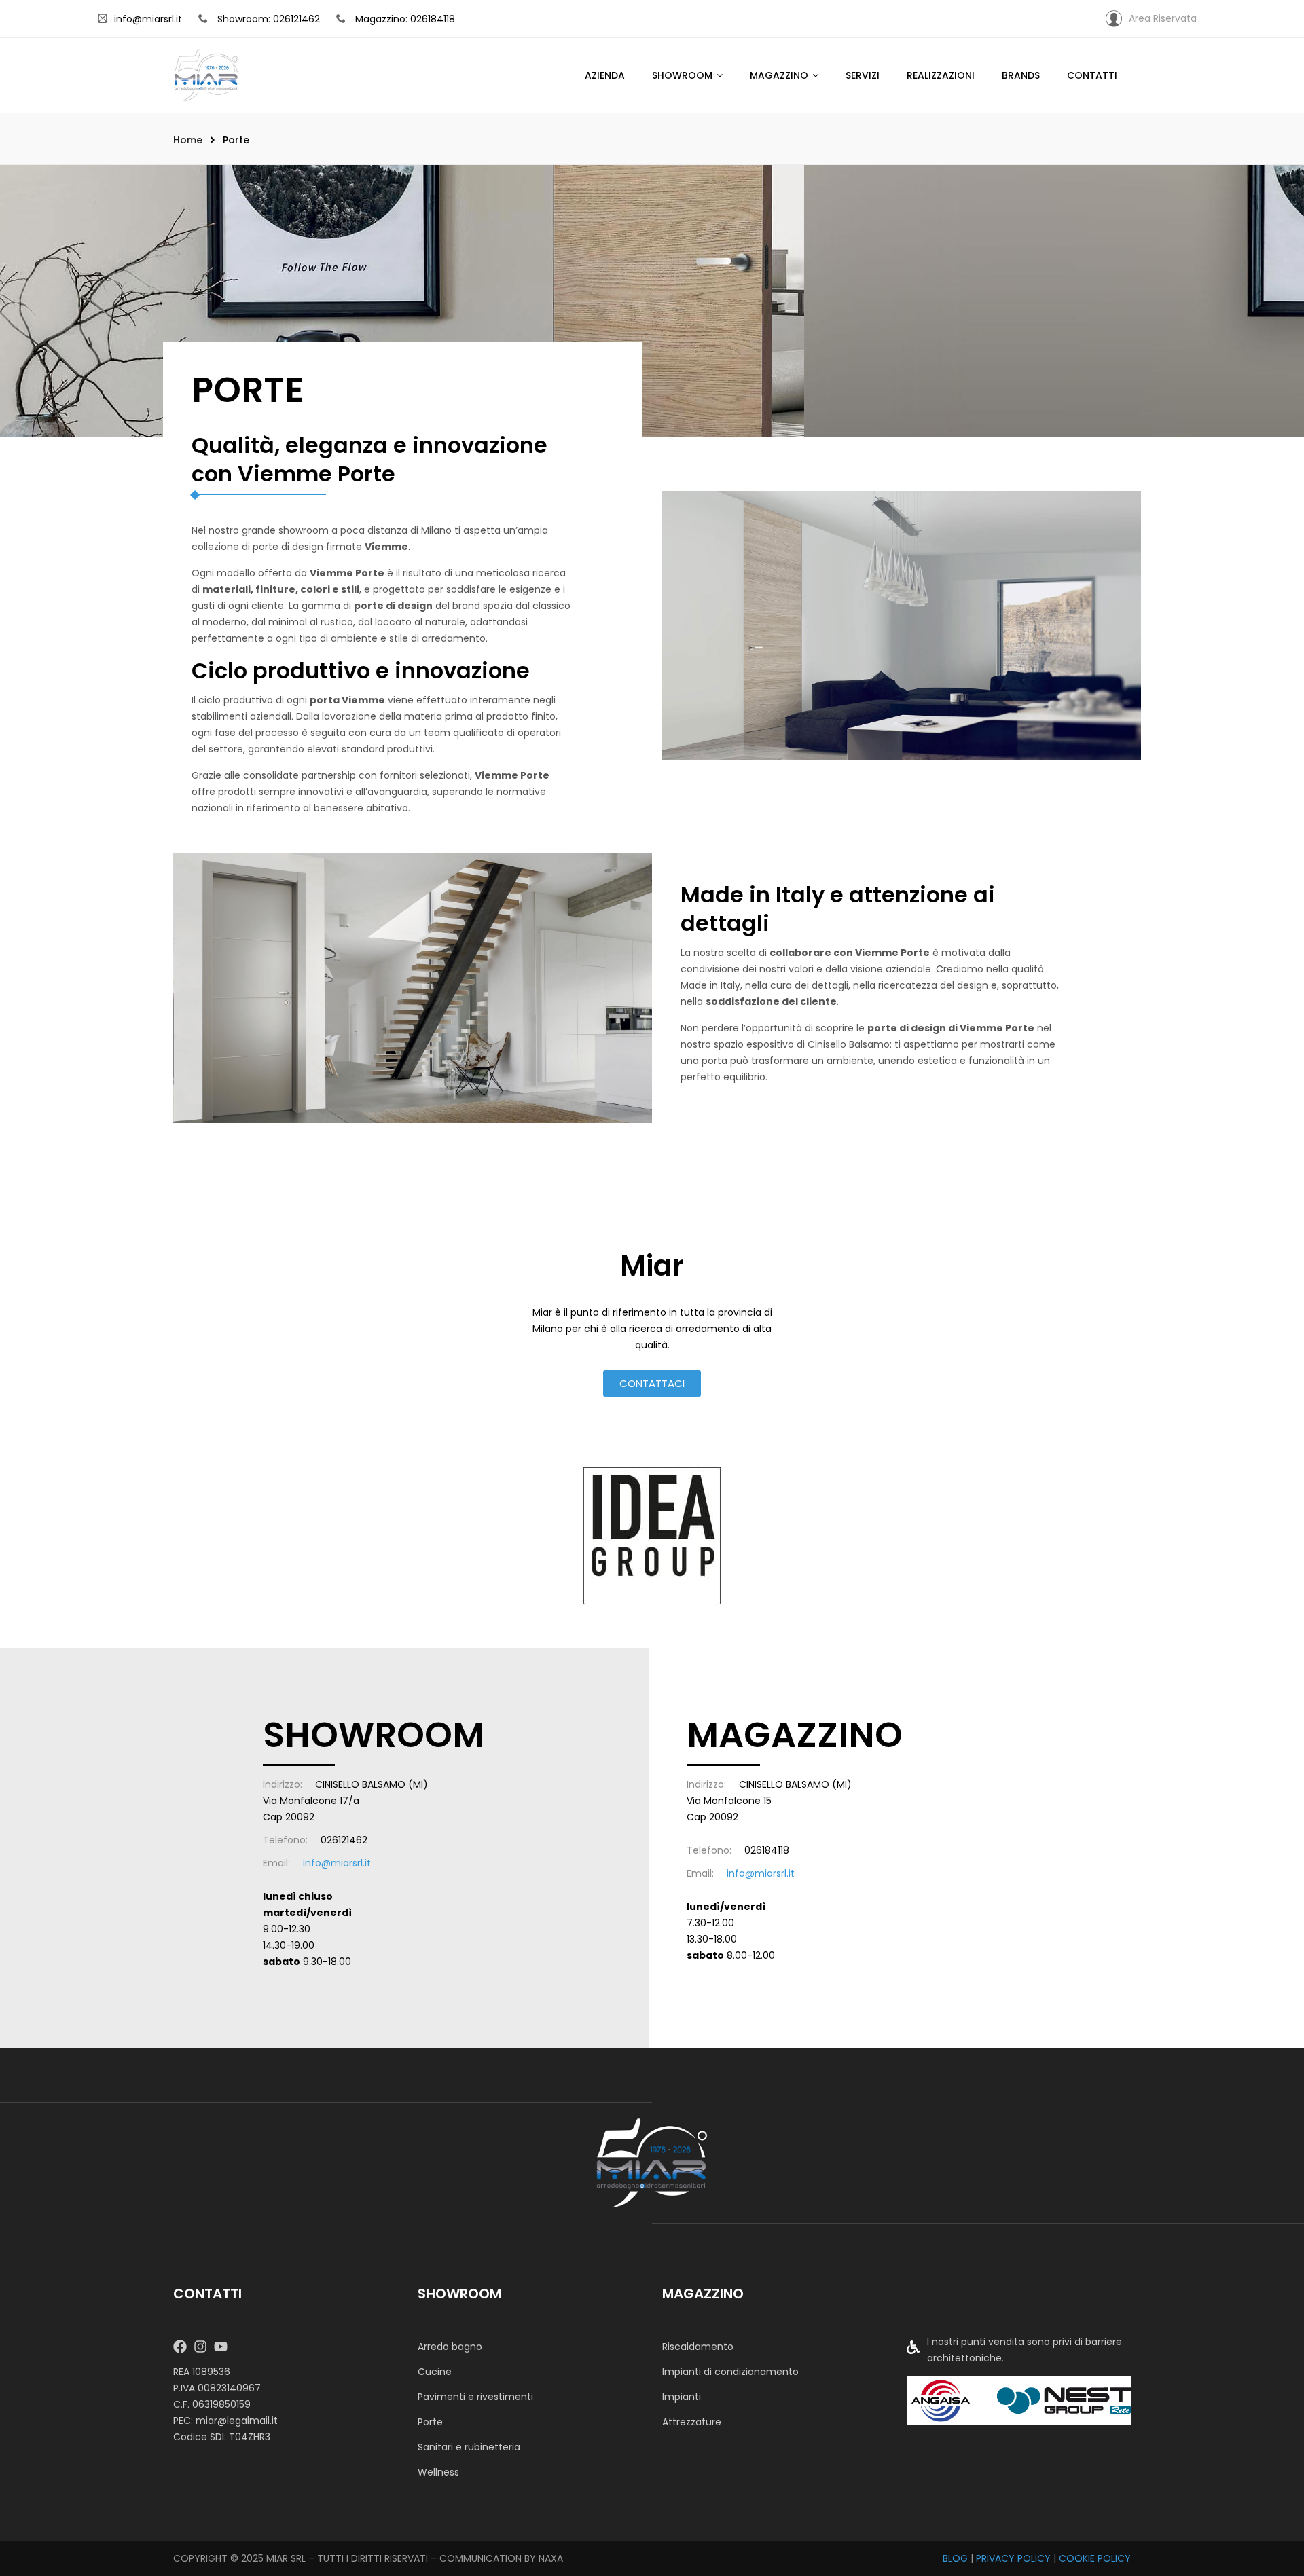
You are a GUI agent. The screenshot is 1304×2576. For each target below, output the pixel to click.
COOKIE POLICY (1095, 2558)
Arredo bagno (450, 2347)
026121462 (344, 1840)
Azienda (605, 75)
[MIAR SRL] (652, 2162)
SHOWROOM (682, 75)
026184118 (767, 1850)
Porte (430, 2422)
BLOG (955, 2558)
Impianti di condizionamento (730, 2372)
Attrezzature (692, 2422)
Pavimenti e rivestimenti (475, 2397)
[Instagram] (200, 2347)
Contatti (1092, 75)
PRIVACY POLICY (1013, 2558)
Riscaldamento (698, 2347)
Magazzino (779, 75)
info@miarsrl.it (148, 19)
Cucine (435, 2372)
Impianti (682, 2397)
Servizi (863, 75)
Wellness (438, 2472)
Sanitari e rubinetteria (469, 2447)
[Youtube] (221, 2347)
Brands (1021, 75)
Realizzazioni (941, 75)
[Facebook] (180, 2347)
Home (188, 140)
